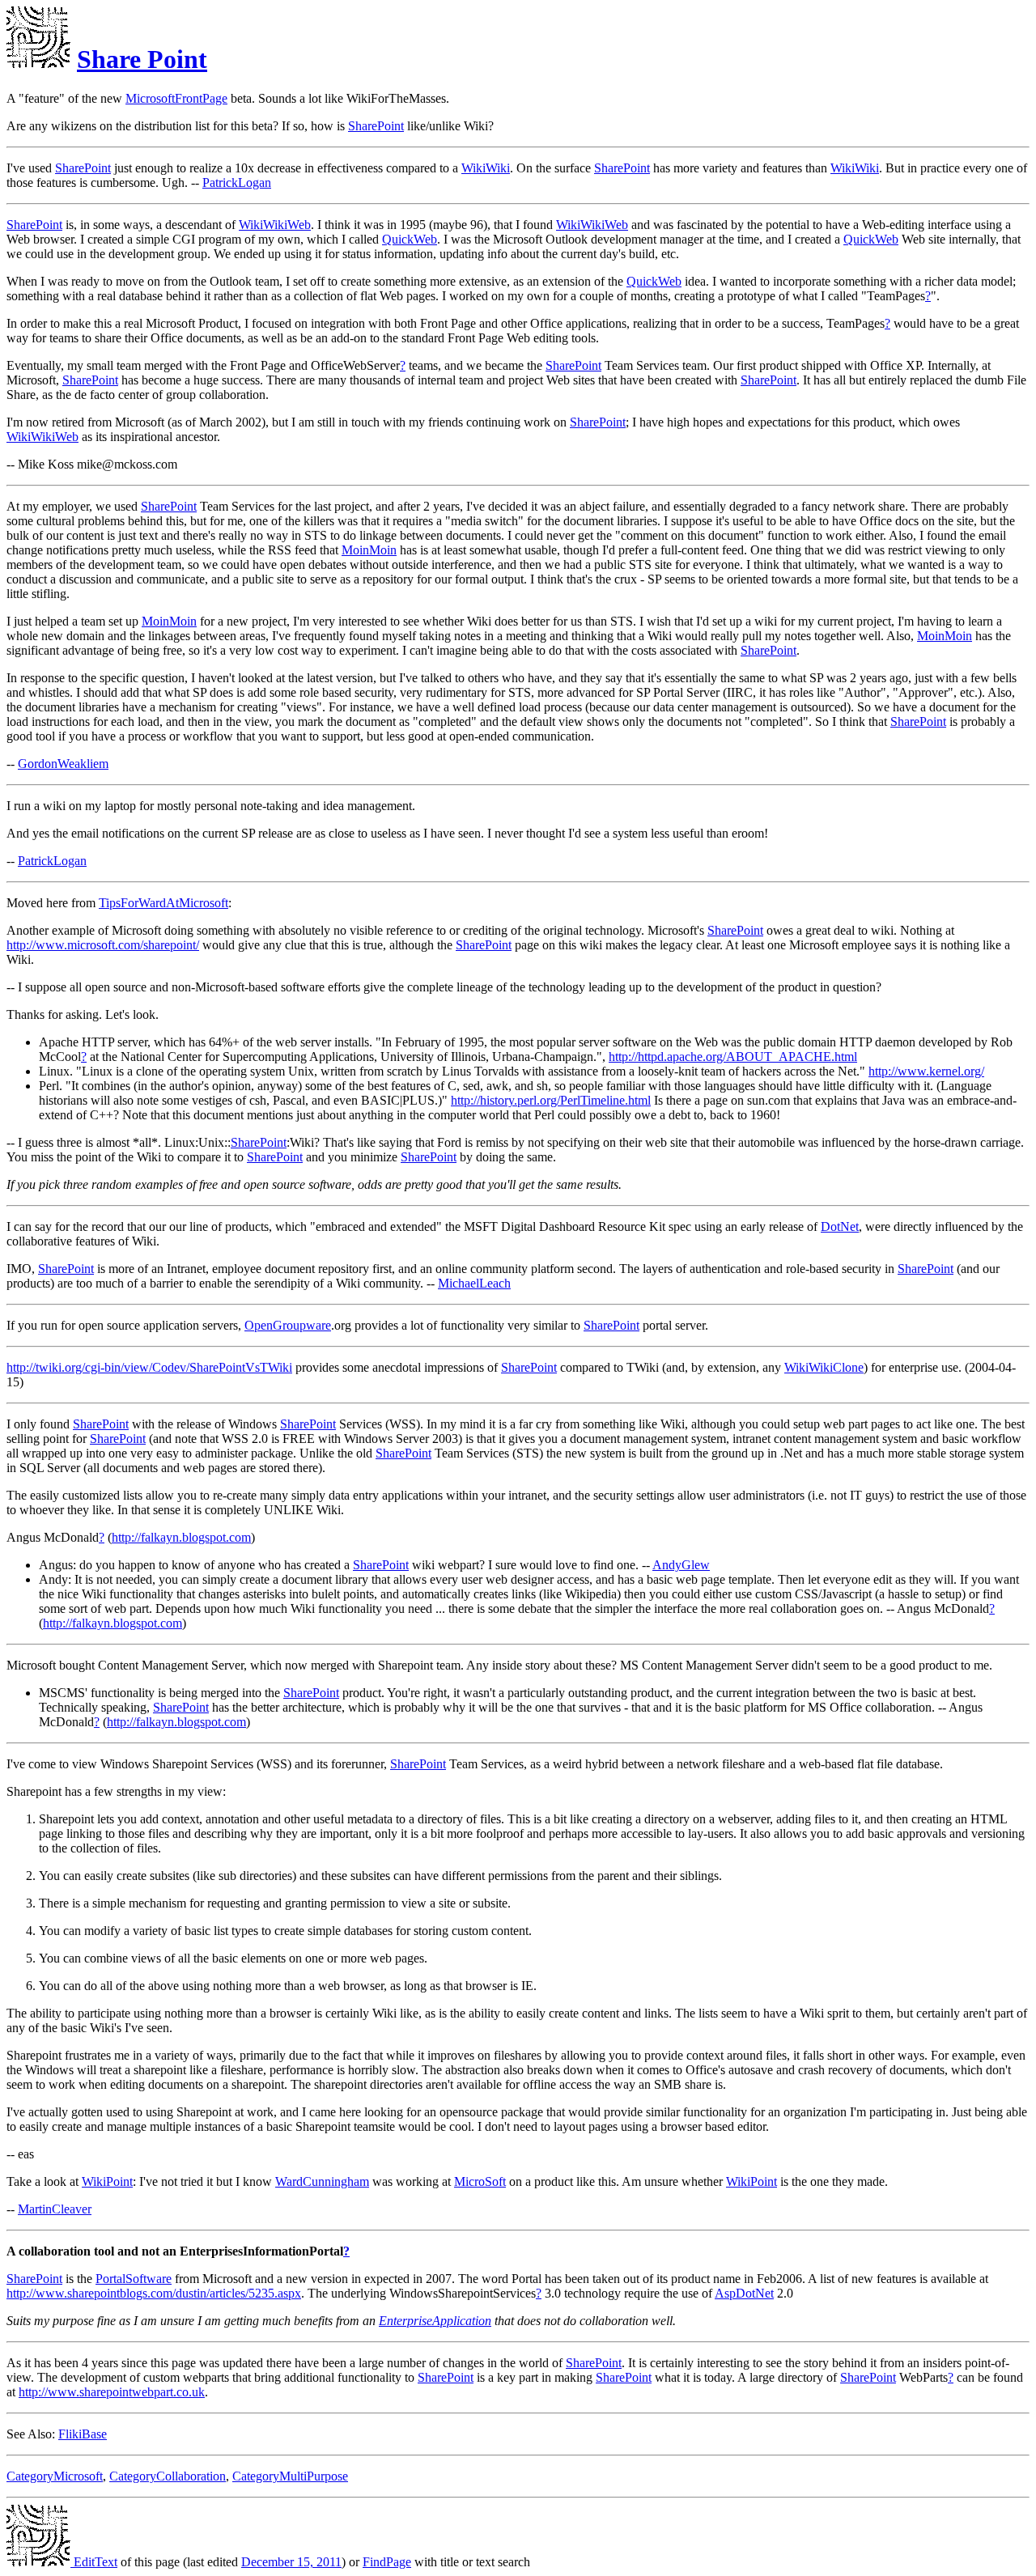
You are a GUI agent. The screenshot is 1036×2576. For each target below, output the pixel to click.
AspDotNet (744, 2293)
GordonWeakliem (63, 764)
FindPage (387, 2562)
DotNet (840, 1226)
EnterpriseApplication (435, 2321)
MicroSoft (480, 2181)
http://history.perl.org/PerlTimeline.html (551, 1100)
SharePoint (376, 126)
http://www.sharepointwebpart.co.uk (112, 2392)
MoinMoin (369, 550)
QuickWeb (410, 239)
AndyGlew (681, 1565)
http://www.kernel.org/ (926, 1071)
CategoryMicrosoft (55, 2476)
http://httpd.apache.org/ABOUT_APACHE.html (733, 1057)
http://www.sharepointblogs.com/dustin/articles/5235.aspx (154, 2293)
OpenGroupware (288, 1325)
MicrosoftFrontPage (176, 98)
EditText (94, 2562)
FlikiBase (83, 2434)
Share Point (142, 59)
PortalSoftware (134, 2279)
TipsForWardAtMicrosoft (163, 903)
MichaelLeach (474, 1283)
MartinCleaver (55, 2209)
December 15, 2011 (291, 2562)
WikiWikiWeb (275, 225)
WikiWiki (486, 168)
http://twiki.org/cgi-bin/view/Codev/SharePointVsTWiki (149, 1367)
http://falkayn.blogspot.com (181, 1537)
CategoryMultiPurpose (290, 2476)
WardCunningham (322, 2181)
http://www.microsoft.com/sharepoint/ (103, 945)
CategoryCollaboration (168, 2476)
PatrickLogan (237, 182)
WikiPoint (107, 2181)
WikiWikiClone (824, 1367)
